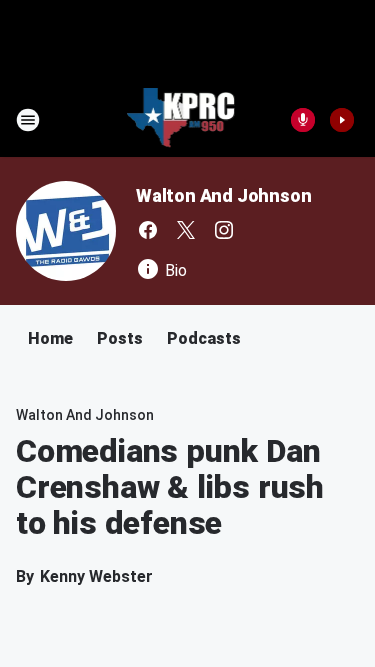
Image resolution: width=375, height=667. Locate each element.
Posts (120, 338)
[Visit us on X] (186, 230)
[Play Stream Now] (342, 120)
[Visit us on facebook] (148, 230)
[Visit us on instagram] (224, 230)
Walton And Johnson (223, 195)
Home (50, 338)
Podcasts (204, 338)
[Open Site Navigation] (28, 120)
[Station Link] (181, 120)
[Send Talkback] (303, 120)
